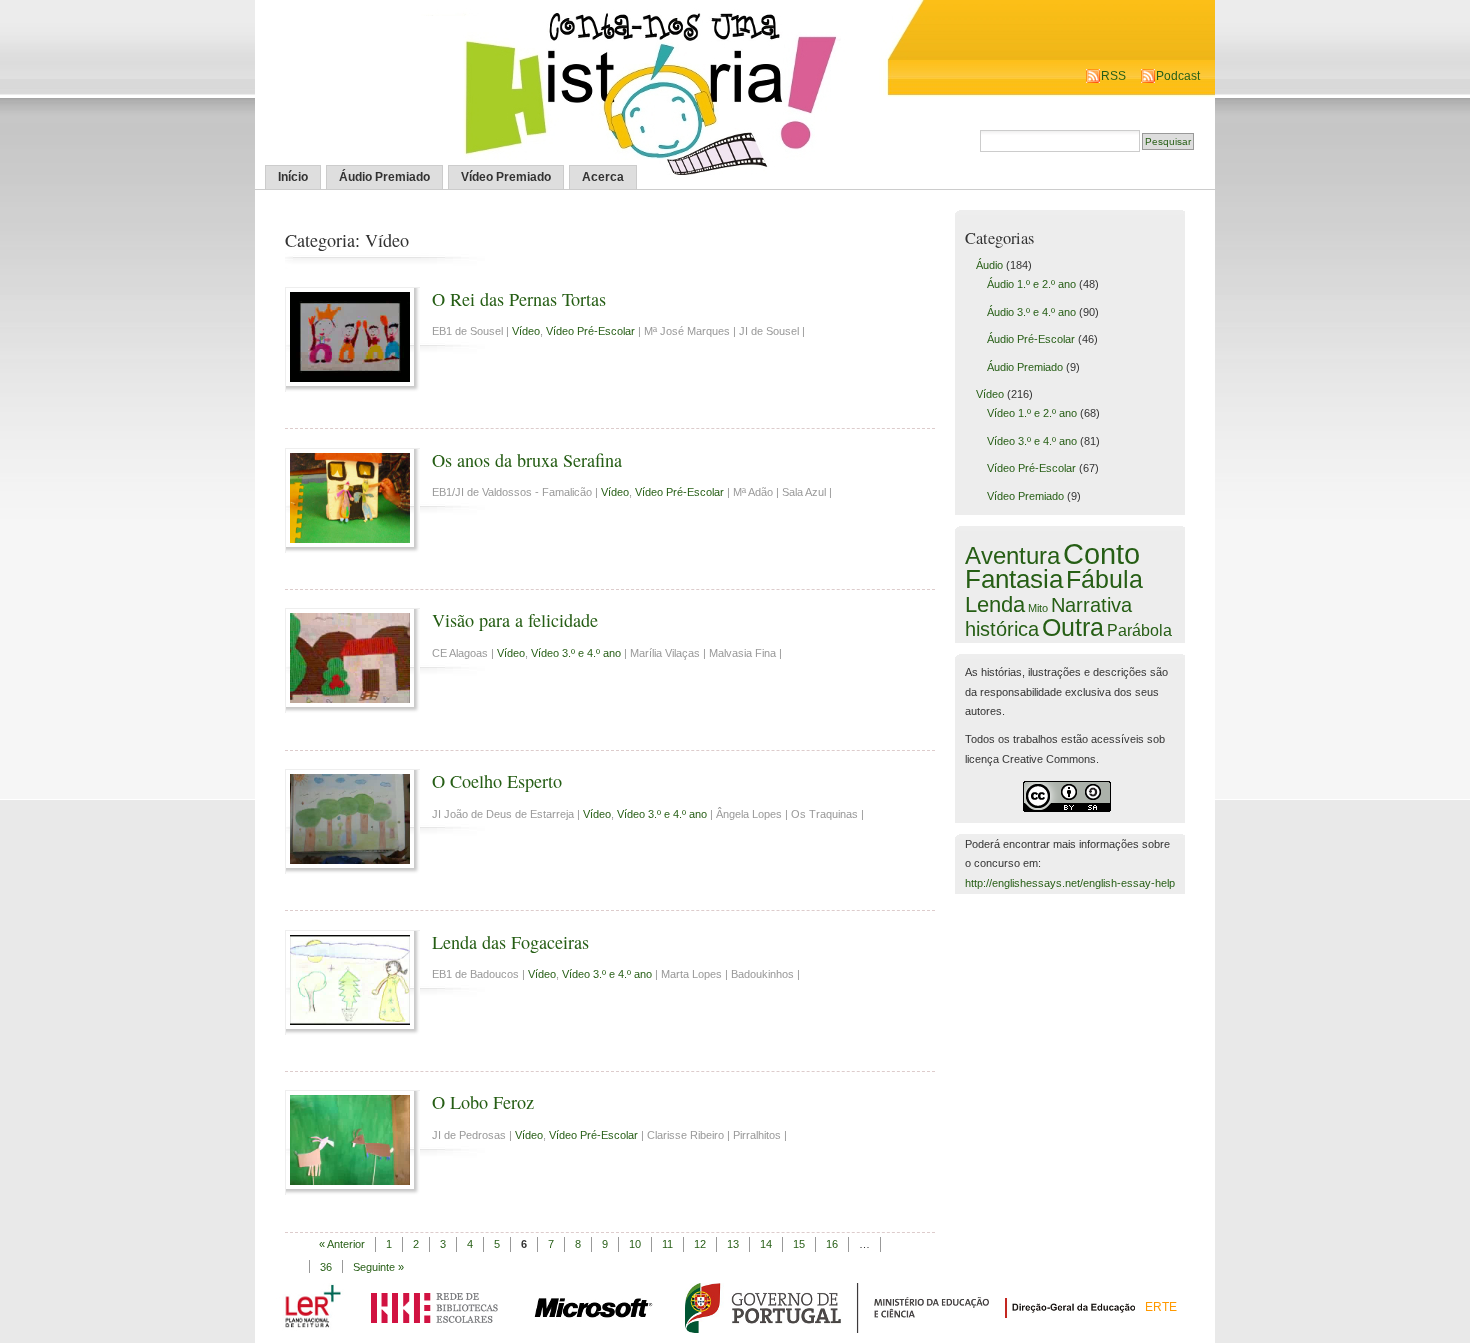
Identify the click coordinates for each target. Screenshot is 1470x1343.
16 (832, 1244)
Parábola (1139, 630)
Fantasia (1014, 579)
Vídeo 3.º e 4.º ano (576, 653)
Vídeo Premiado (506, 177)
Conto (1101, 553)
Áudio (989, 265)
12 (700, 1244)
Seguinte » (378, 1267)
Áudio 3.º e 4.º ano (1031, 312)
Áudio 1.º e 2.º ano (1031, 284)
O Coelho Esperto (497, 781)
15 (799, 1244)
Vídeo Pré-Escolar (590, 331)
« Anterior (342, 1244)
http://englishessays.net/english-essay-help (1070, 883)
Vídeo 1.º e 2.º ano (1032, 413)
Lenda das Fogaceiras (510, 942)
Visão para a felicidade (515, 620)
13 (733, 1244)
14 (766, 1244)
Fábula (1104, 579)
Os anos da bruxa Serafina (527, 460)
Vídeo (526, 331)
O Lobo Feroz (483, 1102)
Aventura (1012, 555)
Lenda (995, 604)
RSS (1113, 76)
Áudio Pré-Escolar (1031, 339)
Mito (1038, 608)
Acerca (603, 177)
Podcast (1178, 76)
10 (635, 1244)
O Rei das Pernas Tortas (519, 299)
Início (293, 177)
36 (326, 1267)
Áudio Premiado (384, 177)
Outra (1073, 627)
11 (667, 1244)
